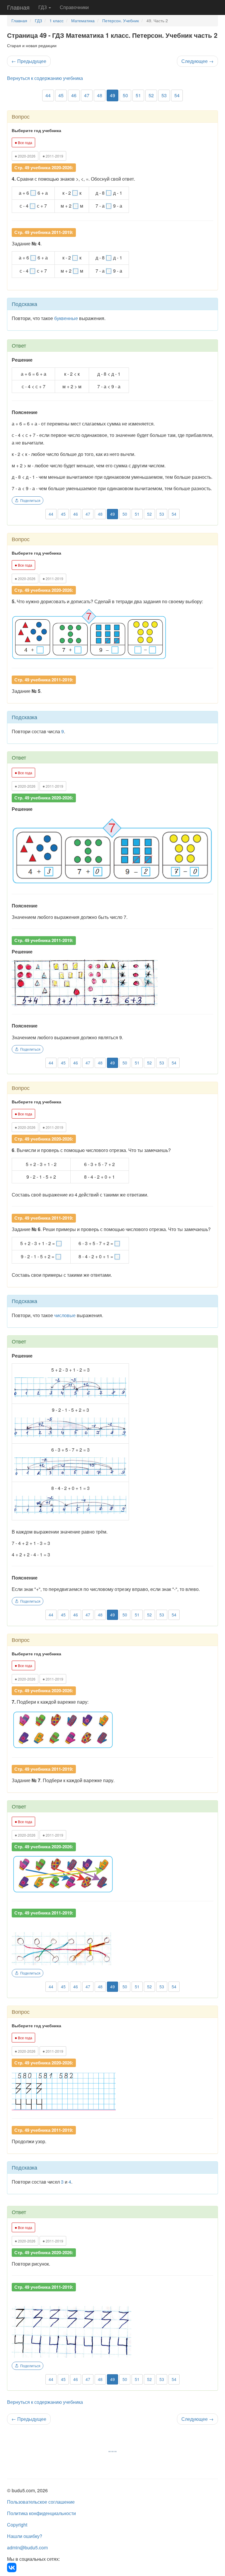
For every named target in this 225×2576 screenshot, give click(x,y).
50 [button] (125, 95)
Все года (23, 142)
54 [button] (177, 95)
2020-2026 (25, 156)
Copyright (17, 2525)
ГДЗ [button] (43, 7)
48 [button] (100, 95)
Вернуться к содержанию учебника (45, 78)
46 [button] (74, 95)
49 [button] (112, 95)
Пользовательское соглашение (41, 2502)
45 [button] (61, 95)
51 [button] (138, 95)
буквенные (66, 318)
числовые (65, 1315)
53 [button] (164, 95)
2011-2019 (53, 156)
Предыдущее (29, 61)
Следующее (197, 61)
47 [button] (87, 95)
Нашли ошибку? (25, 2536)
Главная (18, 7)
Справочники (74, 7)
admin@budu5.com (27, 2547)
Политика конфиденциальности (41, 2513)
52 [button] (151, 95)
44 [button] (48, 95)
